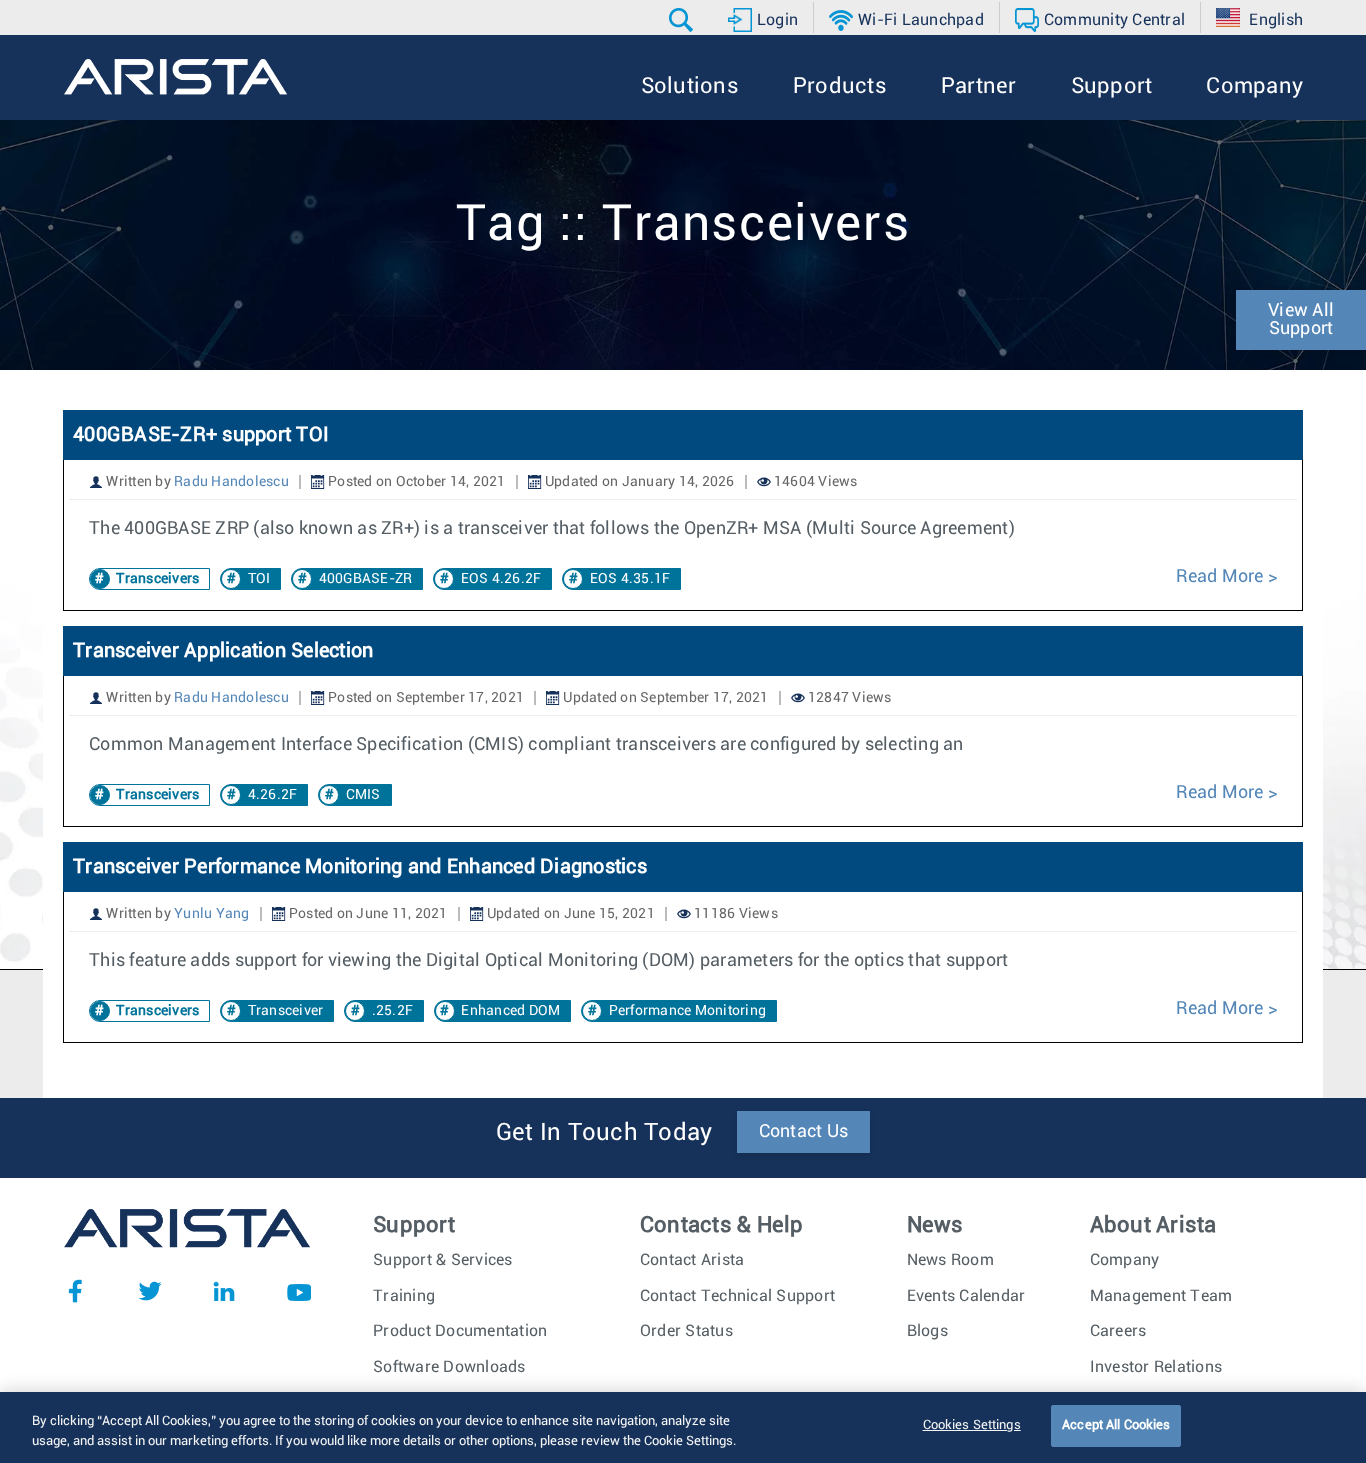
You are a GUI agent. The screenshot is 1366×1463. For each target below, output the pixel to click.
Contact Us (804, 1132)
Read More (1222, 577)
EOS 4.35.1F (630, 579)
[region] (683, 1427)
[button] (683, 20)
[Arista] (175, 77)
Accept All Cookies (1116, 1425)
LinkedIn (224, 1291)
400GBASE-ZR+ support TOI (201, 435)
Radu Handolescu (231, 482)
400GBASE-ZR (366, 579)
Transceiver (286, 1011)
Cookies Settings (972, 1425)
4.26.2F (273, 795)
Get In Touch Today (604, 1133)
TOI (259, 579)
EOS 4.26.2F (501, 579)
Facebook (75, 1291)
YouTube (299, 1291)
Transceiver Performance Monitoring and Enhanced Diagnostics (360, 867)
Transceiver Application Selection (223, 651)
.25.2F (393, 1011)
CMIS (363, 795)
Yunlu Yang (212, 914)
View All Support (1301, 320)
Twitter (150, 1291)
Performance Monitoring (688, 1011)
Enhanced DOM (510, 1011)
